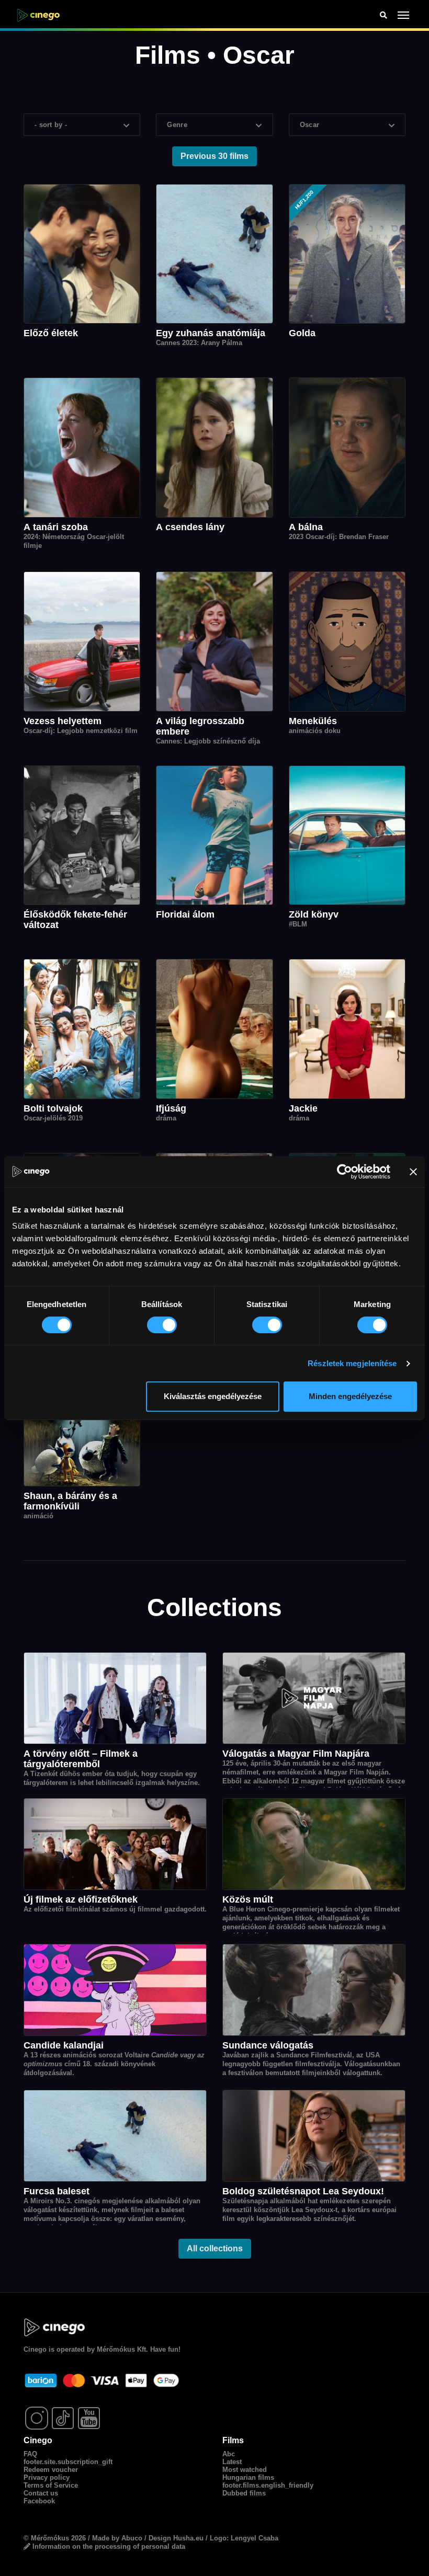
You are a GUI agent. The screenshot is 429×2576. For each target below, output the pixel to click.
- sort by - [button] (51, 125)
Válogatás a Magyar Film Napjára (296, 1754)
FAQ (30, 2454)
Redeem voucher (51, 2470)
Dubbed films (244, 2493)
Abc (229, 2454)
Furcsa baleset (57, 2191)
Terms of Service (51, 2485)
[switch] (162, 1325)
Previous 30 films (214, 156)
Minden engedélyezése (350, 1396)
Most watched (245, 2470)
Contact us (41, 2493)
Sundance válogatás (268, 2045)
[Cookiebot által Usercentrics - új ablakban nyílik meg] (345, 1172)
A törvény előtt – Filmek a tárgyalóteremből (81, 1759)
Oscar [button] (310, 125)
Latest (232, 2462)
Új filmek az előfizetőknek (81, 1899)
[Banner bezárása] (413, 1172)
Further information (124, 2515)
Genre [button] (177, 125)
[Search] (383, 15)
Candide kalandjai (64, 2045)
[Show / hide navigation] (404, 15)
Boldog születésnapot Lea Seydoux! (303, 2191)
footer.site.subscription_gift (68, 2462)
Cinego (35, 2349)
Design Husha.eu (176, 2538)
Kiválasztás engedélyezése (213, 1396)
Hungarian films (248, 2477)
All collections (215, 2248)
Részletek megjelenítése (352, 1363)
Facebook (39, 2501)
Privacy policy (47, 2477)
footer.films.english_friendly (268, 2485)
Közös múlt (248, 1899)
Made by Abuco (117, 2538)
